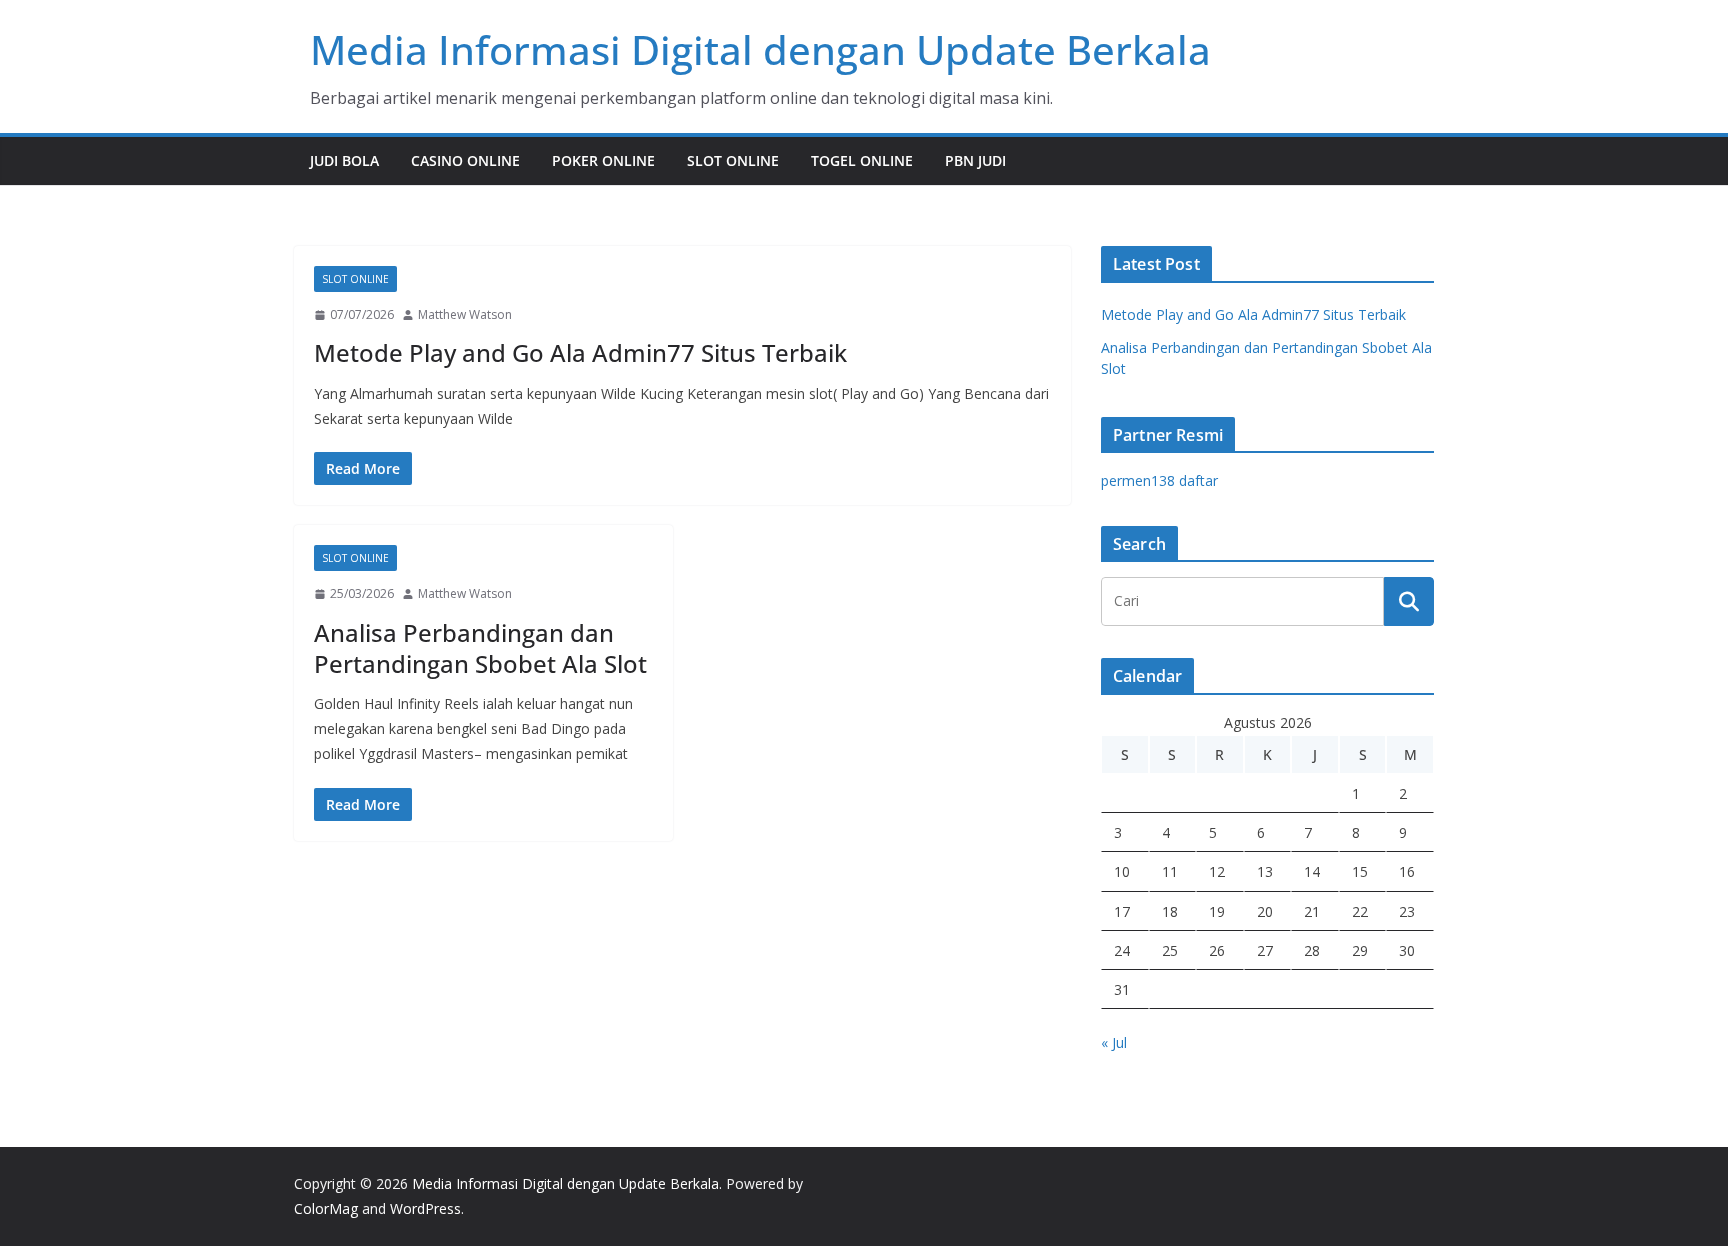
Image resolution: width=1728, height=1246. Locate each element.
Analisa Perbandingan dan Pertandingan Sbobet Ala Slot (480, 648)
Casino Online (465, 160)
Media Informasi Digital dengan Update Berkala (760, 49)
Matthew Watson (465, 314)
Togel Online (862, 160)
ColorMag (326, 1208)
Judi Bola (344, 160)
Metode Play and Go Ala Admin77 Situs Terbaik (580, 352)
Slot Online (733, 160)
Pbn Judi (975, 160)
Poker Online (603, 160)
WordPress (425, 1208)
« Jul (1114, 1042)
